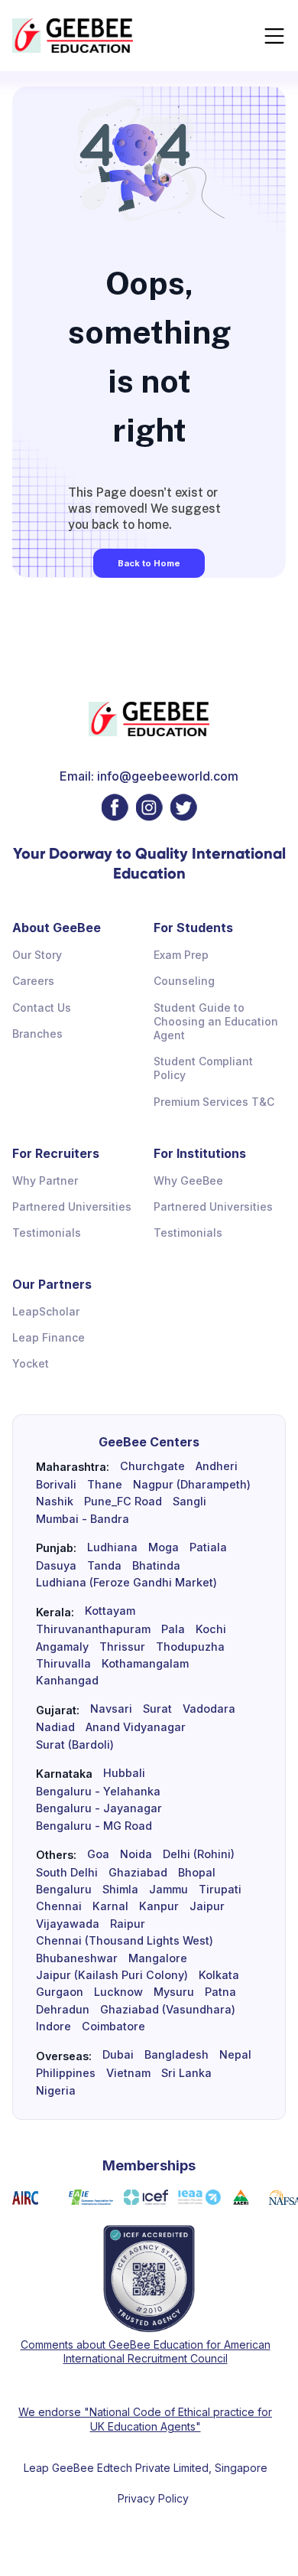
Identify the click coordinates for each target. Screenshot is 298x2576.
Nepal (235, 2055)
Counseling (184, 981)
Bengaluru (64, 1890)
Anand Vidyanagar (136, 1727)
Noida (136, 1854)
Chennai (59, 1906)
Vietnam (128, 2073)
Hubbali (124, 1773)
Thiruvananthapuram (93, 1629)
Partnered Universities (72, 1206)
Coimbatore (113, 2027)
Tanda (104, 1566)
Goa (98, 1854)
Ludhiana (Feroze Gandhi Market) (126, 1583)
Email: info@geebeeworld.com (149, 776)
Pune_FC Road (123, 1502)
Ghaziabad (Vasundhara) (168, 2010)
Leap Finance (49, 1337)
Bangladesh (177, 2055)
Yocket (31, 1363)
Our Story (37, 955)
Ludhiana (112, 1547)
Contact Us (42, 1008)
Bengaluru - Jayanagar (99, 1808)
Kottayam (110, 1611)
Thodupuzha (190, 1647)
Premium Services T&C (214, 1102)
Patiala (208, 1547)
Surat (157, 1709)
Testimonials (47, 1233)
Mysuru (174, 1992)
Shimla (120, 1890)
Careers (33, 981)
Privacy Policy (153, 2498)
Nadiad (55, 1727)
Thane (105, 1485)
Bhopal (197, 1873)
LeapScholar (46, 1311)
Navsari (111, 1709)
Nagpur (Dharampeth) (192, 1485)
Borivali (56, 1485)
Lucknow (118, 1992)
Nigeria (56, 2091)
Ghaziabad (138, 1873)
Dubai (118, 2055)
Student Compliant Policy (203, 1068)
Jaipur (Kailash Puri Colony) (112, 1975)
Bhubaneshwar (77, 1958)
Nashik (55, 1502)
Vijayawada (68, 1924)
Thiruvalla (63, 1664)
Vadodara (209, 1709)
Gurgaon (60, 1992)
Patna (220, 1992)
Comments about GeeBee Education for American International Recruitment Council (146, 2351)
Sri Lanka (186, 2073)
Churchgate (152, 1466)
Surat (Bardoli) (75, 1745)
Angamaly (62, 1647)
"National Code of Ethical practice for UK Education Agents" (177, 2419)
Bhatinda (156, 1566)
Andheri (217, 1466)
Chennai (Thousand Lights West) (125, 1941)
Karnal (110, 1906)
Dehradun (63, 2010)
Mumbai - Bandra (83, 1519)
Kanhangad (67, 1681)
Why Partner (45, 1180)
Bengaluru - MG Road (94, 1826)
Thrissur (122, 1647)
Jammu (168, 1890)
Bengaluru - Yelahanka (98, 1792)
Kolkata (219, 1975)
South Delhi (67, 1873)
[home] (73, 36)
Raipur (128, 1924)
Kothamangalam (145, 1664)
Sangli (189, 1502)
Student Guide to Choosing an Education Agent (216, 1021)
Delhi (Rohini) (199, 1854)
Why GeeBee (188, 1180)
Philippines (66, 2073)
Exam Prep (181, 955)
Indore (53, 2027)
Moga (164, 1547)
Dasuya (56, 1566)
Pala (173, 1629)
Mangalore (158, 1958)
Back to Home (149, 563)
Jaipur (207, 1906)
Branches (37, 1034)
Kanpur (159, 1906)
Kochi (211, 1629)
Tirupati (220, 1890)
